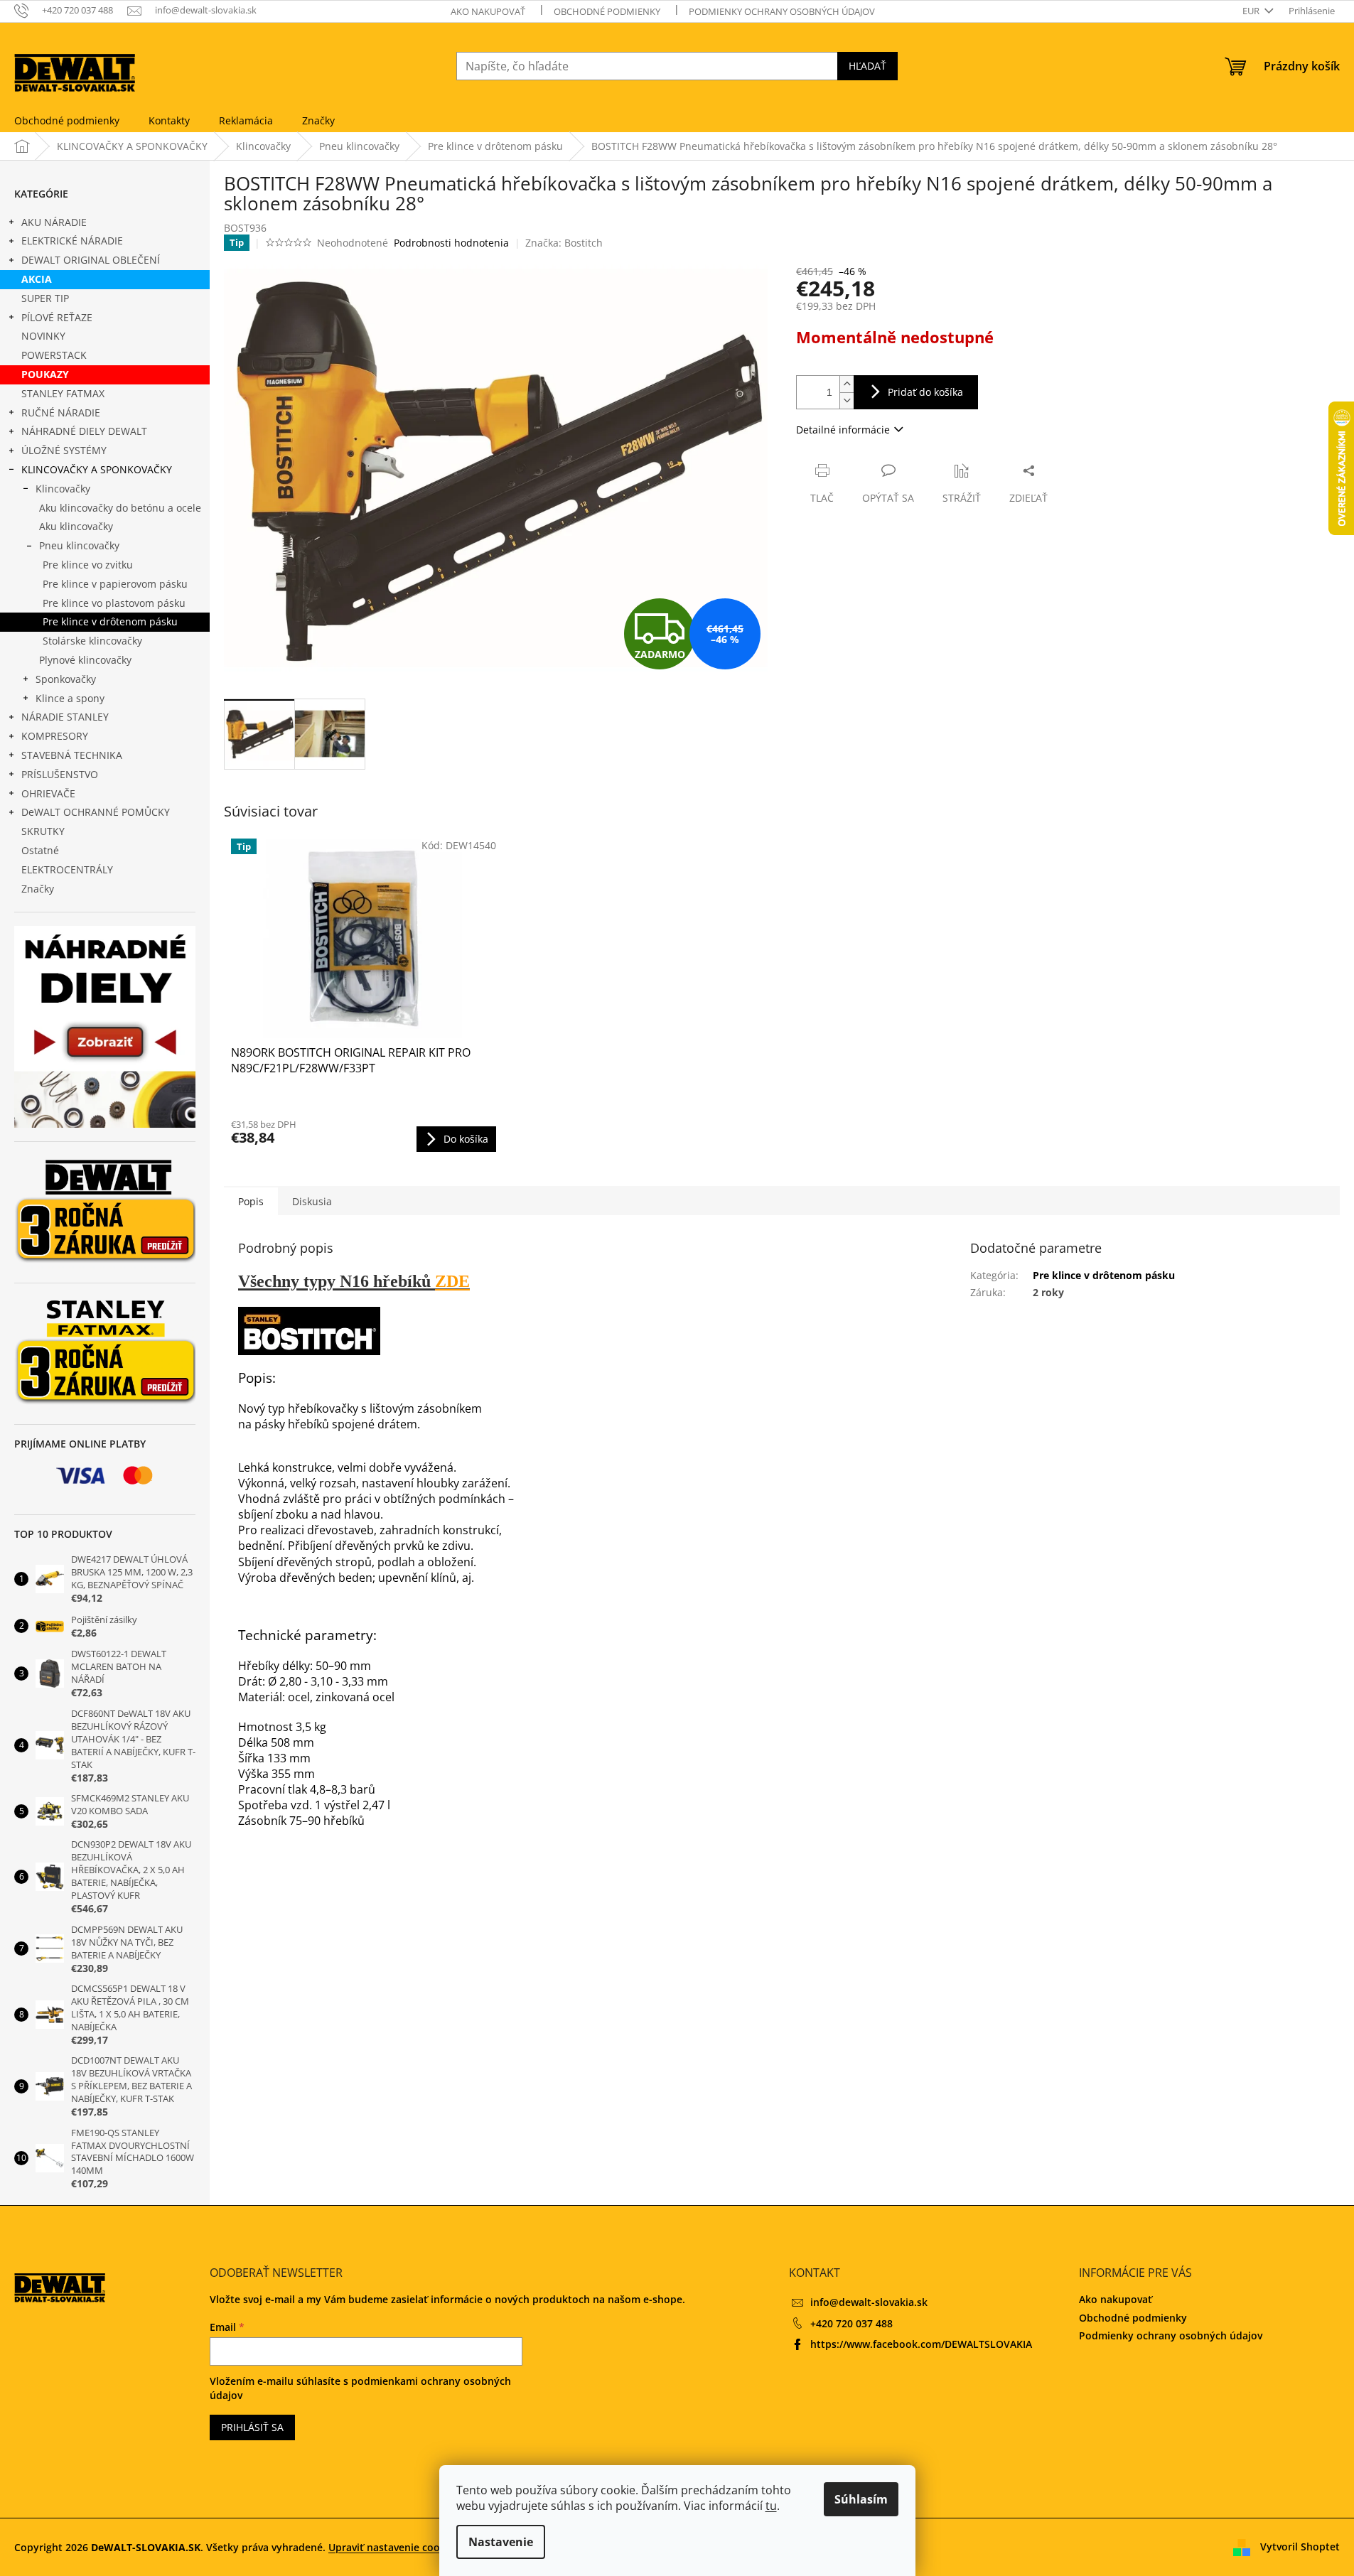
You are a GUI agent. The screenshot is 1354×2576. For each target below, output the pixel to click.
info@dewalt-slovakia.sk (869, 2302)
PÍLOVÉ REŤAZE (57, 317)
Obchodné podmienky (607, 11)
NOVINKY (43, 336)
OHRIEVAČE (48, 793)
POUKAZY (45, 374)
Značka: (564, 243)
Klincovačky (63, 489)
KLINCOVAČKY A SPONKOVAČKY (97, 469)
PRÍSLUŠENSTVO (60, 774)
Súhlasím (861, 2499)
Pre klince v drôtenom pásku (110, 621)
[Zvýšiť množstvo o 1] (847, 384)
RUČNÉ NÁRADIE (61, 413)
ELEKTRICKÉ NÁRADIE (72, 241)
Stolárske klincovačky (92, 641)
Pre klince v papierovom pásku (115, 584)
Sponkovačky (66, 679)
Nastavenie (501, 2542)
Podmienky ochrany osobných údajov (782, 11)
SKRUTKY (43, 831)
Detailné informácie (843, 430)
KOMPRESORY (55, 736)
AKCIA (37, 279)
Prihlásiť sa (252, 2427)
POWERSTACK (54, 355)
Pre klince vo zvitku (88, 565)
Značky (38, 889)
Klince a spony (70, 698)
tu (771, 2506)
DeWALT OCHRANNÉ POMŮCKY (96, 812)
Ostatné (40, 850)
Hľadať (867, 66)
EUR (1252, 11)
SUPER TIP (45, 298)
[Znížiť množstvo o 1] (847, 400)
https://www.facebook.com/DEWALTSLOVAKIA (921, 2344)
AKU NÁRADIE (54, 222)
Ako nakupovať (488, 11)
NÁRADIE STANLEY (65, 717)
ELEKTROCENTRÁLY (67, 869)
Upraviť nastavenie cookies (394, 2547)
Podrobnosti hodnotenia (451, 243)
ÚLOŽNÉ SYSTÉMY (64, 450)
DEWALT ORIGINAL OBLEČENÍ (91, 260)
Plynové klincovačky (85, 660)
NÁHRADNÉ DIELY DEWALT (84, 431)
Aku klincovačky (76, 526)
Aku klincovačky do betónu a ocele (120, 508)
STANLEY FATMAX (63, 393)
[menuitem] (67, 121)
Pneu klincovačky (79, 545)
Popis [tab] (251, 1201)
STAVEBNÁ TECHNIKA (72, 755)
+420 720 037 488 (851, 2323)
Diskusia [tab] (312, 1201)
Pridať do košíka (925, 392)
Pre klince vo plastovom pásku (114, 603)
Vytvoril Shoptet (1300, 2546)
